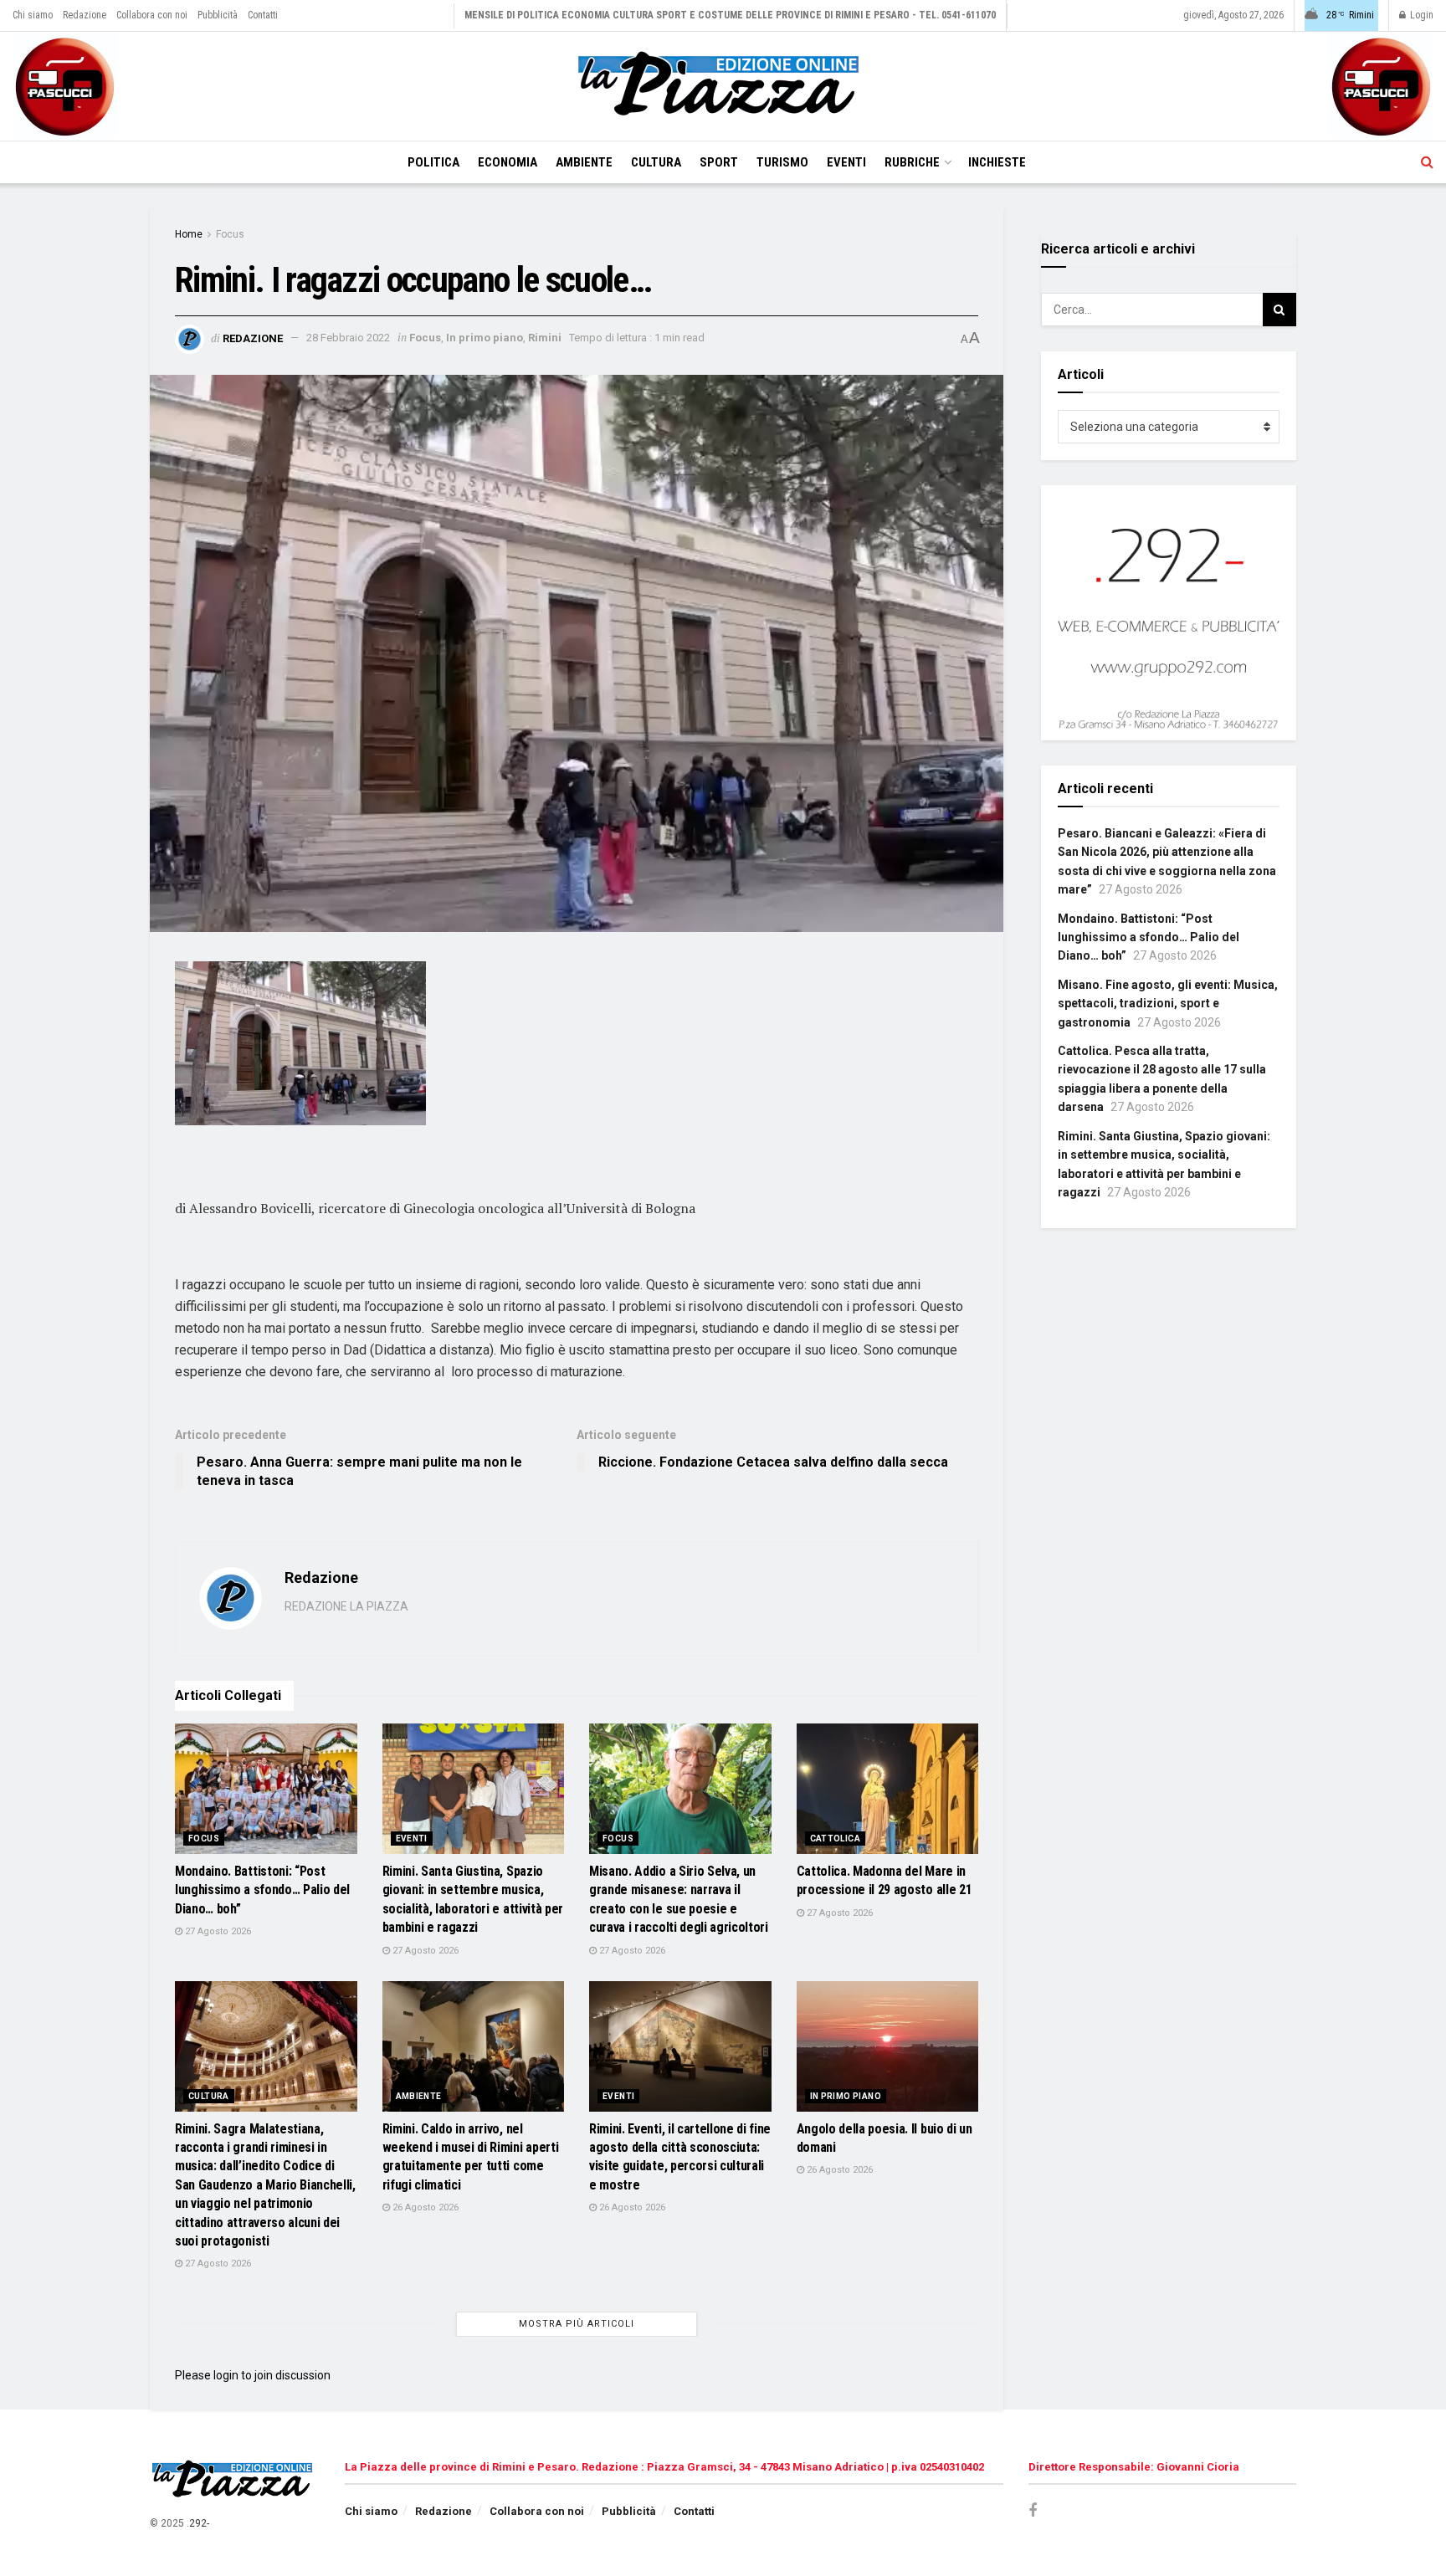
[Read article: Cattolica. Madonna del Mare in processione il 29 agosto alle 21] (888, 1789)
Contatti (263, 15)
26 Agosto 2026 (424, 2207)
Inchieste (997, 162)
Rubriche (912, 162)
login (226, 2375)
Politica (433, 162)
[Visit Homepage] (723, 86)
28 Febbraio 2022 (348, 338)
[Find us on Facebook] (1033, 2511)
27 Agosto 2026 (217, 1931)
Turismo (782, 162)
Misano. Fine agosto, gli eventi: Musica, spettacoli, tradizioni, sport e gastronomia (1168, 1004)
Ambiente (584, 162)
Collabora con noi (152, 15)
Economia (508, 162)
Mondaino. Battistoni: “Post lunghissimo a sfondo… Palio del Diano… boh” (262, 1890)
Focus (230, 234)
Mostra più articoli (577, 2324)
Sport (719, 162)
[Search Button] (1427, 162)
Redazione (85, 15)
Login (1420, 15)
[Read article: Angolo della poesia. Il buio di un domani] (888, 2046)
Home (189, 234)
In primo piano (485, 338)
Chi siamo (33, 15)
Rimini (545, 338)
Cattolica (836, 1839)
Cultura (656, 162)
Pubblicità (218, 15)
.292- (198, 2523)
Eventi (846, 162)
